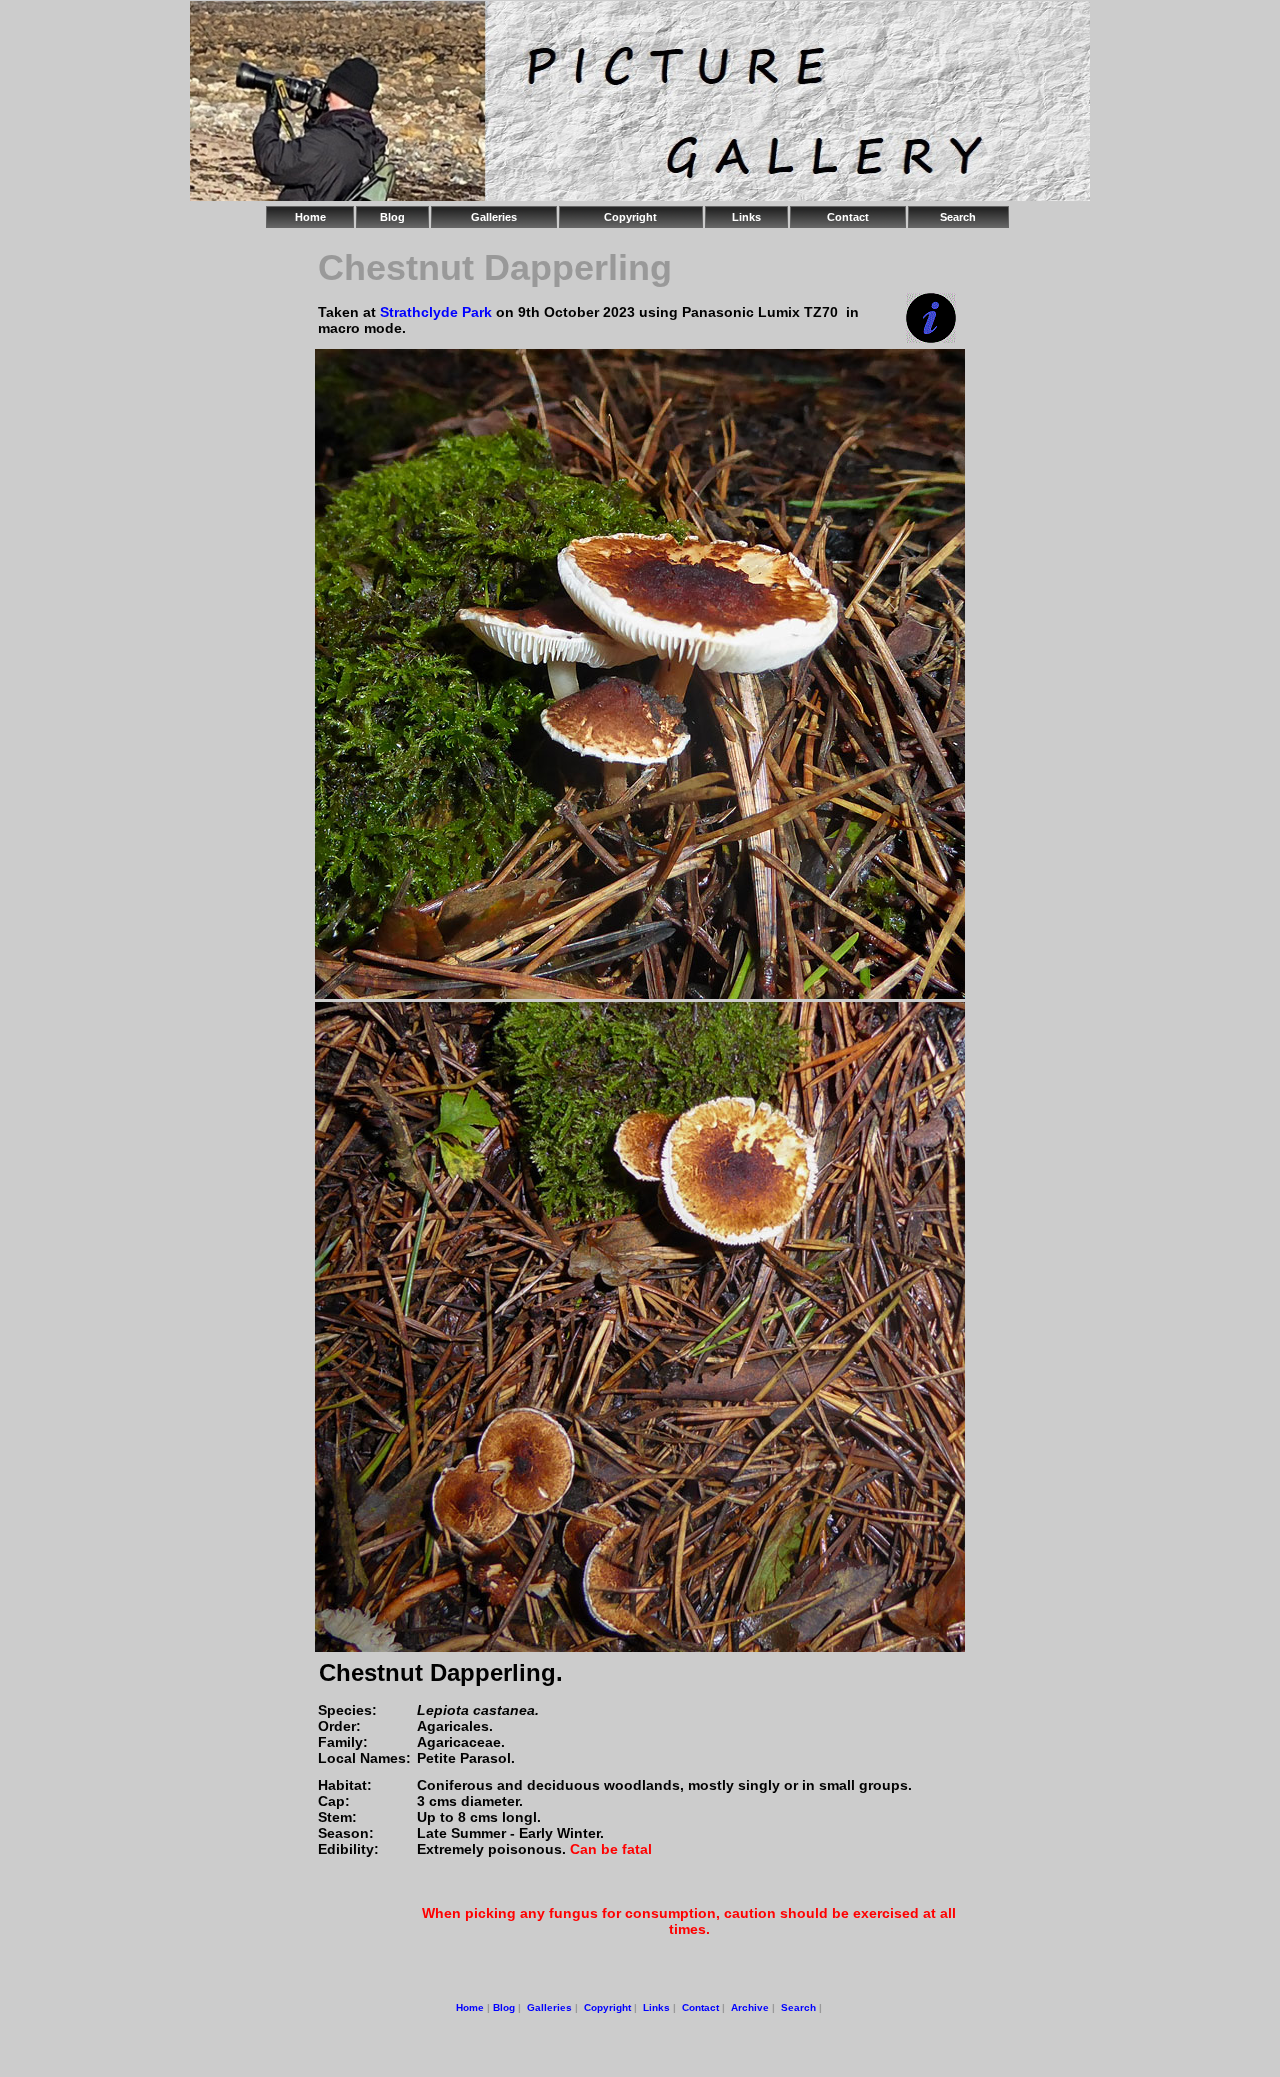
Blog (392, 217)
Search (958, 217)
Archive (750, 2007)
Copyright (630, 217)
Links (746, 217)
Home (310, 217)
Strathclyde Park (436, 312)
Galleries (494, 217)
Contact (848, 217)
